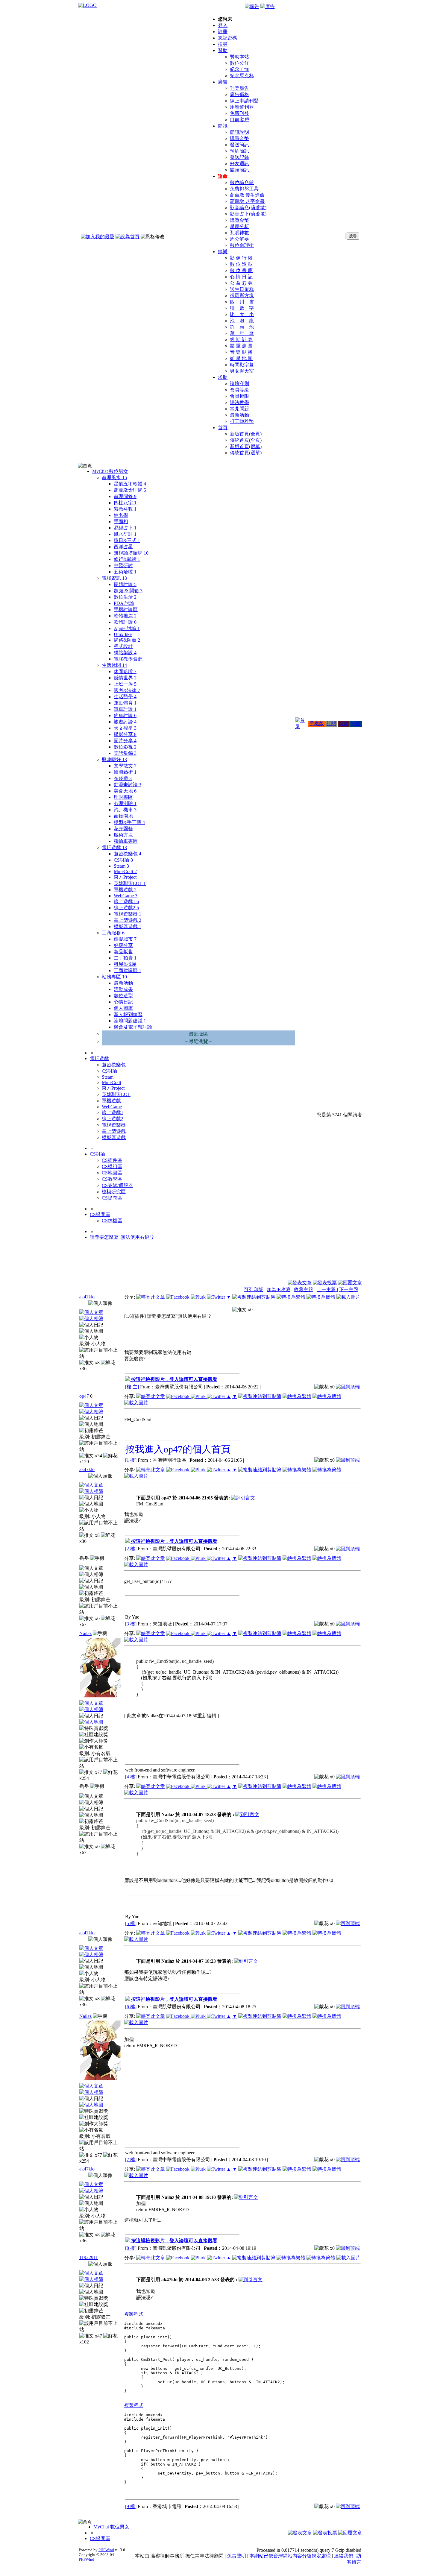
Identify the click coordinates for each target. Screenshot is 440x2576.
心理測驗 (125, 803)
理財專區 (123, 797)
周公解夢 (239, 239)
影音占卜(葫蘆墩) (248, 214)
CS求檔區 (112, 1221)
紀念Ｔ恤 (239, 69)
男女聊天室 (242, 371)
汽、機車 (125, 810)
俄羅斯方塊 (242, 296)
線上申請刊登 (244, 101)
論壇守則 (239, 384)
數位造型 (123, 996)
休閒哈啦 (125, 671)
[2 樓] (131, 1549)
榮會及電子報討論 (133, 1027)
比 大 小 (242, 314)
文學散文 (125, 766)
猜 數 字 (242, 308)
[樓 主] (132, 1387)
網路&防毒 (127, 640)
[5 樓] (131, 1923)
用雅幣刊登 (242, 107)
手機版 (317, 724)
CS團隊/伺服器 (117, 1185)
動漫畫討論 (128, 785)
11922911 (89, 2257)
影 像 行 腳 (241, 258)
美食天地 (125, 791)
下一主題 (349, 1289)
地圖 (344, 724)
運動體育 (125, 703)
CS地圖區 (112, 1173)
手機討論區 (126, 610)
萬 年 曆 (242, 333)
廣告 (223, 82)
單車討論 (125, 709)
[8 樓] (131, 2248)
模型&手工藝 (129, 822)
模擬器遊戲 (128, 926)
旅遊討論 (125, 722)
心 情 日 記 (241, 277)
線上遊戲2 (126, 908)
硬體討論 (125, 584)
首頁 (223, 428)
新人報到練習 (128, 1014)
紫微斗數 (125, 509)
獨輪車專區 (126, 841)
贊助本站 (239, 57)
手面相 (121, 522)
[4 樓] (131, 1777)
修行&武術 (127, 559)
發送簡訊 (239, 145)
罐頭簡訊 (239, 170)
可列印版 (254, 1289)
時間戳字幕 (242, 365)
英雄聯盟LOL (130, 883)
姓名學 (121, 515)
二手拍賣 (125, 958)
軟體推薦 (125, 616)
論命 (223, 176)
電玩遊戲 (114, 847)
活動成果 (123, 989)
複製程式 (134, 2314)
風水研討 (125, 534)
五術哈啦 (125, 572)
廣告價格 (239, 94)
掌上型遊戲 (128, 920)
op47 (84, 1396)
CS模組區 (112, 1166)
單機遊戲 (125, 890)
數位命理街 (242, 245)
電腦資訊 (114, 578)
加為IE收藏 (279, 1289)
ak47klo (87, 1297)
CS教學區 (112, 1179)
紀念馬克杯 (242, 76)
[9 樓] (131, 2506)
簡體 (356, 724)
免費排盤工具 (244, 189)
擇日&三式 (127, 540)
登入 (223, 25)
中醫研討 (123, 566)
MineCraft (125, 871)
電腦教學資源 (128, 659)
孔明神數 (239, 233)
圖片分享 (125, 741)
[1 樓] (131, 1460)
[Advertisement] (330, 1265)
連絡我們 (344, 2556)
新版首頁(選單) (246, 446)
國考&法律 (127, 690)
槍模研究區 (114, 1192)
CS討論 (123, 860)
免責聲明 (236, 2556)
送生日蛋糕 (242, 289)
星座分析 (239, 226)
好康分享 (123, 945)
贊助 (223, 50)
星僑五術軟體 (130, 484)
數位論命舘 (242, 182)
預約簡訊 (239, 151)
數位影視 (125, 747)
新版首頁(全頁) (246, 434)
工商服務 (113, 933)
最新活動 (239, 415)
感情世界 (125, 678)
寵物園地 (123, 816)
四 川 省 (242, 302)
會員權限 (239, 396)
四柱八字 (125, 503)
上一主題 (327, 1289)
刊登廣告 (239, 88)
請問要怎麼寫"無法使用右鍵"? (122, 1237)
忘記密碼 (227, 38)
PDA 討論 (124, 603)
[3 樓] (131, 1624)
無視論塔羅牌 (131, 553)
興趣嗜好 (114, 759)
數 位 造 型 (241, 264)
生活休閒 (114, 665)
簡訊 (223, 126)
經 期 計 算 (241, 340)
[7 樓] (131, 2160)
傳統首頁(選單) (246, 453)
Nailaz (85, 1633)
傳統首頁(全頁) (246, 440)
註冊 (223, 32)
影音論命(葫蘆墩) (248, 208)
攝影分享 (125, 734)
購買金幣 (239, 138)
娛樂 (223, 252)
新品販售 (123, 952)
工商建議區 (128, 970)
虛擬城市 (125, 939)
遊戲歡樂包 (128, 854)
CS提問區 (112, 1198)
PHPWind (106, 2550)
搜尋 (223, 44)
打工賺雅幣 (242, 421)
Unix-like (123, 634)
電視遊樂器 (128, 914)
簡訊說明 (239, 132)
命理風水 (114, 478)
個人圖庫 (123, 1008)
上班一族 (125, 684)
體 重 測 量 (241, 346)
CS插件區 (112, 1160)
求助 (223, 377)
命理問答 (125, 496)
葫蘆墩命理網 (130, 490)
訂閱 (331, 724)
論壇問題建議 (130, 1021)
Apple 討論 (127, 628)
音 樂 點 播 (241, 352)
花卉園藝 (123, 829)
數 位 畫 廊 (241, 270)
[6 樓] (131, 2007)
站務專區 (114, 977)
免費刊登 (239, 113)
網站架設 (125, 653)
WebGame (126, 896)
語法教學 (239, 402)
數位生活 (125, 597)
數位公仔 (239, 63)
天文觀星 (125, 728)
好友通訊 (239, 164)
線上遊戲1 (126, 901)
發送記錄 (239, 157)
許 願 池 (242, 327)
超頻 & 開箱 (128, 591)
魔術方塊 (123, 835)
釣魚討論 (125, 715)
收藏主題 (304, 1289)
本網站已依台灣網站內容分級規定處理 (290, 2556)
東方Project (125, 877)
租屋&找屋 (125, 964)
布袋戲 (123, 778)
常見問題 (239, 409)
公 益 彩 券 (241, 283)
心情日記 (123, 1002)
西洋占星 (123, 547)
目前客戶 (239, 120)
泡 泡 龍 (242, 321)
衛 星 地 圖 (241, 358)
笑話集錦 (125, 753)
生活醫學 (125, 697)
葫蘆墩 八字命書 (247, 201)
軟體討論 (125, 622)
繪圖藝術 (125, 772)
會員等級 (239, 390)
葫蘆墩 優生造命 (247, 195)
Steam (121, 866)
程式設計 (123, 646)
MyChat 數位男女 (110, 471)
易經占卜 (125, 528)
